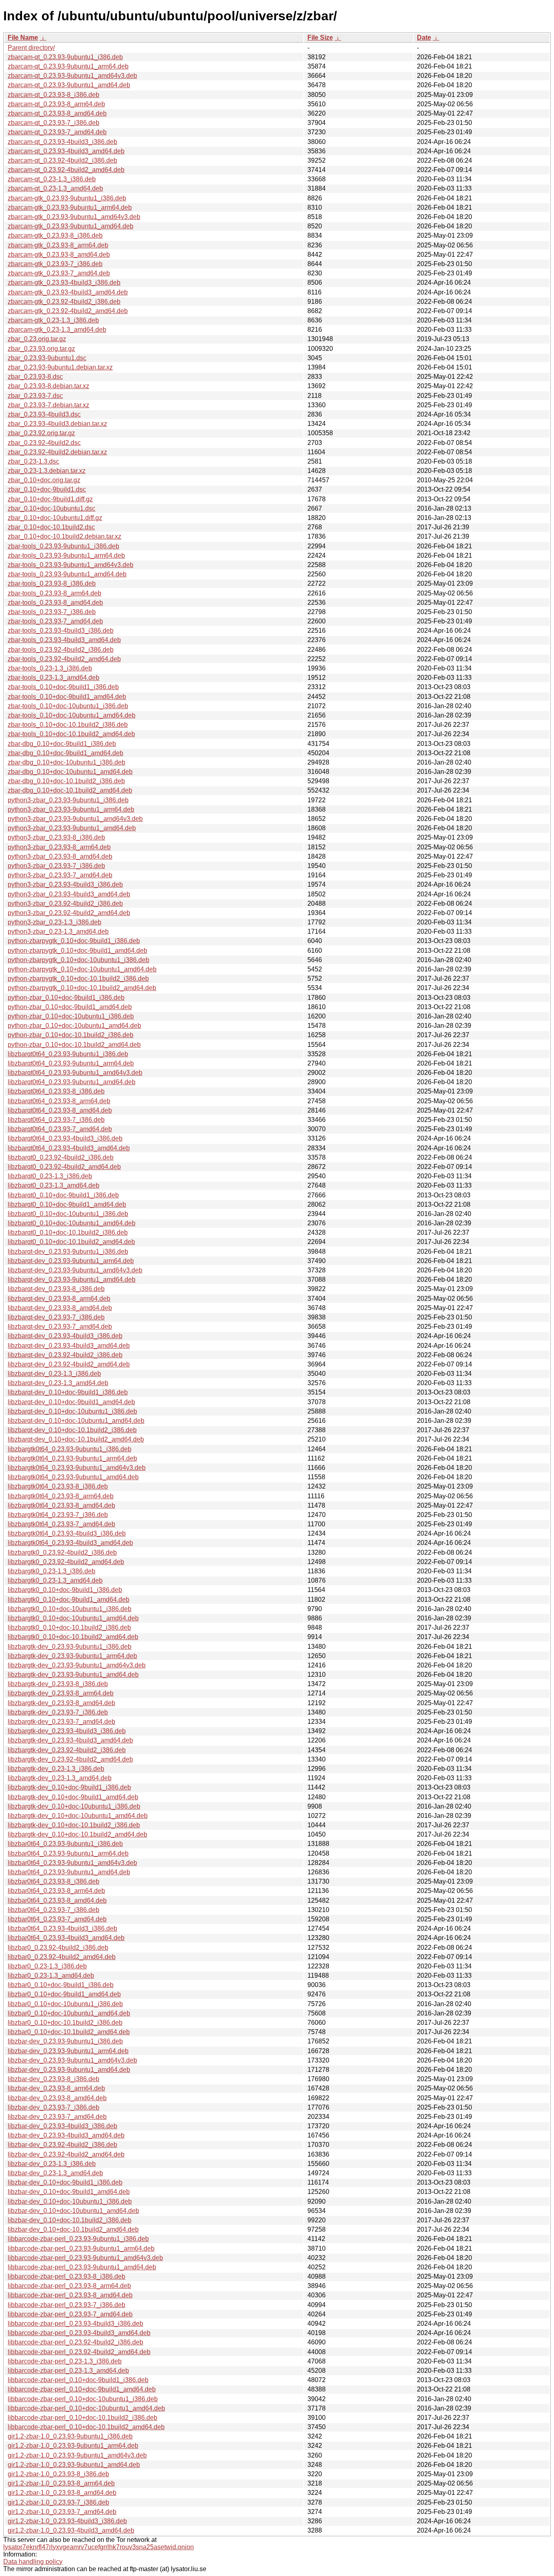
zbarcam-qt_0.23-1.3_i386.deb (52, 179)
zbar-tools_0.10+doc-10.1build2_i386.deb (68, 725)
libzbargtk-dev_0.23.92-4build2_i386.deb (67, 1750)
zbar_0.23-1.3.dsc (33, 461)
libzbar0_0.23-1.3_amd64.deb (51, 1976)
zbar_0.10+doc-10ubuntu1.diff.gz (55, 518)
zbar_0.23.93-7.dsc (35, 396)
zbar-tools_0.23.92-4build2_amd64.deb (64, 659)
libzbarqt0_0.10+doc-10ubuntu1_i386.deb (68, 1214)
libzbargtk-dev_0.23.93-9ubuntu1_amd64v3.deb (77, 1665)
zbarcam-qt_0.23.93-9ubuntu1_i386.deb (65, 57)
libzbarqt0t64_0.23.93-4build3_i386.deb (65, 1138)
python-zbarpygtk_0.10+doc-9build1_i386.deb (74, 941)
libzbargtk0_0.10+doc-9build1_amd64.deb (69, 1600)
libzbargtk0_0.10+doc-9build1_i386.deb (65, 1590)
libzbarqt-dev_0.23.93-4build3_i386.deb (65, 1336)
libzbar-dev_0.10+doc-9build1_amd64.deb (69, 2192)
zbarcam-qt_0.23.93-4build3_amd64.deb (66, 151)
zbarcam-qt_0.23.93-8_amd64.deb (57, 113)
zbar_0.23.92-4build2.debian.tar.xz (57, 452)
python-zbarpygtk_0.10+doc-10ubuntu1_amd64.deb (82, 969)
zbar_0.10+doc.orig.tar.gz (44, 480)
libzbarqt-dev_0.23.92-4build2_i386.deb (65, 1355)
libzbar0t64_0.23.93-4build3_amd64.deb (66, 1938)
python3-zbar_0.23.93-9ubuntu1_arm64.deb (71, 809)
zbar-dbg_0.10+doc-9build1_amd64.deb (65, 753)
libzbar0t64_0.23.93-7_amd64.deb (57, 1919)
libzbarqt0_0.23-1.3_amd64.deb (54, 1185)
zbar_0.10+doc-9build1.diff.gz (50, 499)
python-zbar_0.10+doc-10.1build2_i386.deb (71, 1035)
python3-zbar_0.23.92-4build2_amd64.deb (69, 913)
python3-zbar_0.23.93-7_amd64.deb (60, 875)
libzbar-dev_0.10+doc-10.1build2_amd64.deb (73, 2229)
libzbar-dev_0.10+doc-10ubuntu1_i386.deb (70, 2201)
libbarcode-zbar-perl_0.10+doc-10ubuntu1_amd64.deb (86, 2408)
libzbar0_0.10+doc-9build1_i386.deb (61, 1985)
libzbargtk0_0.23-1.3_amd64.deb (55, 1580)
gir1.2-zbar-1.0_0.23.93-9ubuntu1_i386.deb (70, 2436)
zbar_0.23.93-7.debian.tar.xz (48, 405)
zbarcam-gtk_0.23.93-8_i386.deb (55, 235)
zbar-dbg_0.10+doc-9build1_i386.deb (62, 744)
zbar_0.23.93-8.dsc (35, 377)
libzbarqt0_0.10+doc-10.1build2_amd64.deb (71, 1242)
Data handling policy (33, 2562)
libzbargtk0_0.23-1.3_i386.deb (52, 1571)
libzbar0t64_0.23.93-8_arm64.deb (56, 1891)
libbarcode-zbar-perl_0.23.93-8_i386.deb (67, 2276)
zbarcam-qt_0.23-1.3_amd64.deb (55, 188)
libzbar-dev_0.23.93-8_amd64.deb (57, 2098)
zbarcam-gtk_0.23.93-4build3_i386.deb (64, 283)
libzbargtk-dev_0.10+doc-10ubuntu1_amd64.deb (78, 1816)
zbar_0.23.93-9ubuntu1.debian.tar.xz (60, 367)
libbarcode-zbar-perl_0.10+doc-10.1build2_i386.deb (83, 2418)
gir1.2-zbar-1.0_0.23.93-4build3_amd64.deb (71, 2530)
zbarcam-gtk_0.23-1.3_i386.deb (53, 320)
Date (424, 38)
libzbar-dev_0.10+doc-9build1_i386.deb (65, 2182)
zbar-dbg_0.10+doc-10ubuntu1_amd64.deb (70, 772)
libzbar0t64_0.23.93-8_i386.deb (54, 1881)
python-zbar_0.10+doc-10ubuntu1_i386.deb (71, 1016)
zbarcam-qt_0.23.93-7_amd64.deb (57, 132)
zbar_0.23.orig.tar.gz (37, 339)
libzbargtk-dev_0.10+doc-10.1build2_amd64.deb (77, 1834)
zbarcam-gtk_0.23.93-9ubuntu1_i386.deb (67, 198)
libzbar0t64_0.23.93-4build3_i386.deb (62, 1928)
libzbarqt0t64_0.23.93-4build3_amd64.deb (69, 1148)
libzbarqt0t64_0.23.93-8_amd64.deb (60, 1110)
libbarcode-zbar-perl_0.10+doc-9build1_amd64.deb (82, 2389)
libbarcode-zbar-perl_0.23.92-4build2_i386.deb (75, 2342)
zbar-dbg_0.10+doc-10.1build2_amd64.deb (70, 790)
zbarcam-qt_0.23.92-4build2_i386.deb (62, 160)
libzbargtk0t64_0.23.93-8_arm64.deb (61, 1496)
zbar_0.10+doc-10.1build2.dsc (51, 527)
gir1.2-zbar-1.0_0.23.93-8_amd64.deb (62, 2493)
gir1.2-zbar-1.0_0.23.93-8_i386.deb (58, 2474)
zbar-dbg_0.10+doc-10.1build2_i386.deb (66, 781)
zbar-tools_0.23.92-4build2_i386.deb (61, 650)
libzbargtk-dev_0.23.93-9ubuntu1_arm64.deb (72, 1656)
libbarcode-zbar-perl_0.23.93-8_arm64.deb (69, 2286)
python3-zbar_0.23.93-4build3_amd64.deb (69, 894)
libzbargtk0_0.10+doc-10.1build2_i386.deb (69, 1627)
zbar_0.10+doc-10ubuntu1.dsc (52, 508)
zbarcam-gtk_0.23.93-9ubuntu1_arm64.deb (70, 207)
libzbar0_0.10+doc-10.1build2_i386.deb (65, 2023)
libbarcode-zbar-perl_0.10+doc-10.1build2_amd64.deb (86, 2427)
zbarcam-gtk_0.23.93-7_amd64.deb (59, 273)
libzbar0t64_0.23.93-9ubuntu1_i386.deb (65, 1844)
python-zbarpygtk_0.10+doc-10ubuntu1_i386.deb (78, 960)
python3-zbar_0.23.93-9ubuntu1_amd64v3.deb (75, 819)
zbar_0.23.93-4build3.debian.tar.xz (57, 424)
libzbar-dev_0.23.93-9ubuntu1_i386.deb (65, 2041)
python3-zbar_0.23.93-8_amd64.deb (60, 856)
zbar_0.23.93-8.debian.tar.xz (48, 386)
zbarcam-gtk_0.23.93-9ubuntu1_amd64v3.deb (74, 217)
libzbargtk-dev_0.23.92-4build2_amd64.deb (70, 1759)
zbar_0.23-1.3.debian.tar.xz (47, 471)
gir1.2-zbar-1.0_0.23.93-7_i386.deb (58, 2502)
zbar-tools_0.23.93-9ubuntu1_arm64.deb (66, 555)
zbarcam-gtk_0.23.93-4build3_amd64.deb (68, 292)
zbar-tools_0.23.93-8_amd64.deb (55, 603)
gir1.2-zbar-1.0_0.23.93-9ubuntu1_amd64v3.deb (77, 2455)
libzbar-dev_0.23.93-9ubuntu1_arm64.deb (68, 2051)
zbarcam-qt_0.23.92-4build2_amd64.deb (66, 170)
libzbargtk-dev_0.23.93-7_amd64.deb (61, 1722)
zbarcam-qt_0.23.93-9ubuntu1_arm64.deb (68, 66)
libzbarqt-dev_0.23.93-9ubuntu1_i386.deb (68, 1251)
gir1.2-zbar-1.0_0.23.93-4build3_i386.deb (67, 2521)
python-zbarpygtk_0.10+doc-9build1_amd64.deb (77, 951)
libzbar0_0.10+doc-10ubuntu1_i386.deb (65, 2004)
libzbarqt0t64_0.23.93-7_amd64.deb (60, 1129)
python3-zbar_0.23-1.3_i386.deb (55, 922)
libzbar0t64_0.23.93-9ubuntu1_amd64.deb (69, 1872)
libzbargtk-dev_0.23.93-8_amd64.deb (61, 1703)
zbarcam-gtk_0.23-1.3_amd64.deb (57, 330)
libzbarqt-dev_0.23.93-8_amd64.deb (60, 1308)
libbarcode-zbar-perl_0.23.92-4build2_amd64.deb (79, 2352)
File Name (23, 38)
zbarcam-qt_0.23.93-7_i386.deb (54, 123)
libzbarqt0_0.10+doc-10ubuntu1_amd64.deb (72, 1223)
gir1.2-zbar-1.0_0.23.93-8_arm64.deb (61, 2483)
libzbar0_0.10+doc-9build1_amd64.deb (64, 1994)
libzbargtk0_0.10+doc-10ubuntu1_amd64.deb (73, 1618)
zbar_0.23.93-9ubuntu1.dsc (47, 358)
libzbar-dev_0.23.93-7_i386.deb (54, 2107)
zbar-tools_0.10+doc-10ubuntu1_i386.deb (68, 706)
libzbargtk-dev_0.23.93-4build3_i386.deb (67, 1731)
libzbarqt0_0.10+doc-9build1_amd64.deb (67, 1204)
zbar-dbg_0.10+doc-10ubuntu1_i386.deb (67, 762)
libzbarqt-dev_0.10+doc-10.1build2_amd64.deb (76, 1439)
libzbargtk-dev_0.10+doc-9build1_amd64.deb (73, 1797)
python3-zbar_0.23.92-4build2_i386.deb (65, 903)
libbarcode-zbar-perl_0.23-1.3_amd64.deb (68, 2371)
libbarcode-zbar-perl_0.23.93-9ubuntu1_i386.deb (78, 2239)
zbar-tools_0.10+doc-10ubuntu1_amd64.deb (72, 715)
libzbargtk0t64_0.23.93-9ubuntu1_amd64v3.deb (77, 1468)
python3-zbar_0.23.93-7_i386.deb (56, 866)
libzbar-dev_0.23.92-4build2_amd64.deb (66, 2154)
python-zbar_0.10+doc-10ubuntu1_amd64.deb (74, 1026)
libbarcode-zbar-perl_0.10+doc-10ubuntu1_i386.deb (83, 2399)
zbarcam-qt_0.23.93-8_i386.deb (54, 95)
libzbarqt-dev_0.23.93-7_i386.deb (56, 1317)
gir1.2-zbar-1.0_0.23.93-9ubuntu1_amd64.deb (74, 2465)
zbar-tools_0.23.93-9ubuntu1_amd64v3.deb (71, 565)
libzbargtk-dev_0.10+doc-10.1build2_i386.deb (74, 1825)
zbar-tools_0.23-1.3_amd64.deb (54, 678)
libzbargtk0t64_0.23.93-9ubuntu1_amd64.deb (73, 1477)
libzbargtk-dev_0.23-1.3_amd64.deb (60, 1778)
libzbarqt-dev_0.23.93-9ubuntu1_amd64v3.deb (75, 1270)
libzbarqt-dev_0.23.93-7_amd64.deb (60, 1327)
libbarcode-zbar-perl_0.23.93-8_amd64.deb (70, 2295)
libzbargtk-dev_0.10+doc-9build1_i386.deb (69, 1787)
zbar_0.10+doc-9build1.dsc (47, 489)
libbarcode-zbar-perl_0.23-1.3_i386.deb (65, 2361)
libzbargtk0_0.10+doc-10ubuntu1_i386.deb (70, 1609)
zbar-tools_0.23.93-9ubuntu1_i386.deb (63, 546)
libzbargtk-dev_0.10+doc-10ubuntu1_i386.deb (74, 1806)
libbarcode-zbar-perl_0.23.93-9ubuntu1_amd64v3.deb (85, 2258)
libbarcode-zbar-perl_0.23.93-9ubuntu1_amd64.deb (82, 2267)
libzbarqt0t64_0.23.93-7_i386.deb (56, 1120)
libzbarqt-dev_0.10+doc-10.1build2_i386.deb (72, 1430)
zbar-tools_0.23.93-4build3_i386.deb (61, 631)
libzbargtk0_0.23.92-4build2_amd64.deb (66, 1562)
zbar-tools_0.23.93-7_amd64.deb (55, 621)
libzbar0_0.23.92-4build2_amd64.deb (62, 1957)
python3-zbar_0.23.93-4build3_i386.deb (65, 884)
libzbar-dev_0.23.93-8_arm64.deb (56, 2088)
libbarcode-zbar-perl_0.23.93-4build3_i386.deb (75, 2324)
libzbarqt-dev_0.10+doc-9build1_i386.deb (68, 1392)
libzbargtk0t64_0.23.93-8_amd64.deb (61, 1505)
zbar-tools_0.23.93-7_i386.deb (52, 612)
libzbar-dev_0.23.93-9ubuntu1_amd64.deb (69, 2070)
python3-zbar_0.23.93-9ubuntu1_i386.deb (68, 800)
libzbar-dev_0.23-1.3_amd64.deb (55, 2173)
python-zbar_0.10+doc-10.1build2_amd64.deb (74, 1045)
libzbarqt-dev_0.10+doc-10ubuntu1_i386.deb (72, 1411)
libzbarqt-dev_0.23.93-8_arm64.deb (59, 1299)
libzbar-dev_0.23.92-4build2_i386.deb (62, 2145)
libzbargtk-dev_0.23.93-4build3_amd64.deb (70, 1740)
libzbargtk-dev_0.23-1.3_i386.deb (56, 1769)
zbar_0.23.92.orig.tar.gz (41, 433)
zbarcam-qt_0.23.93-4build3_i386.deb (62, 142)
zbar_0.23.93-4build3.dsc (44, 414)
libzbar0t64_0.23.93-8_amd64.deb (57, 1900)
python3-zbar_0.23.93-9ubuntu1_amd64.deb (72, 828)
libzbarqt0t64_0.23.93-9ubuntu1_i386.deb (68, 1054)
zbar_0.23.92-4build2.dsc (44, 443)
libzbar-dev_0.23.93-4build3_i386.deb (62, 2126)
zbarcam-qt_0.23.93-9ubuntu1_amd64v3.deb (72, 76)
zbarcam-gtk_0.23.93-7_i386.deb (55, 264)
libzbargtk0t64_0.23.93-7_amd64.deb (61, 1524)
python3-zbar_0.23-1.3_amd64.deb (58, 931)
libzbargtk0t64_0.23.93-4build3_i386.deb (67, 1533)
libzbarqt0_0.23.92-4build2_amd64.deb (64, 1167)
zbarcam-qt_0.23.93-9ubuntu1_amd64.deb (69, 85)
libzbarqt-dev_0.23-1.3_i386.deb (54, 1374)
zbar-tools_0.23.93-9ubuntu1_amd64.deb (67, 574)
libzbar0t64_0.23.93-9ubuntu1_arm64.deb (68, 1853)
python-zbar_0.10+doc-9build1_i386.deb (66, 998)
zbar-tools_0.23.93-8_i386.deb (52, 583)
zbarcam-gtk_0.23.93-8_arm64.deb (58, 245)
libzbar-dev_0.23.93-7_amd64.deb (57, 2117)
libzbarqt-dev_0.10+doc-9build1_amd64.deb (71, 1402)
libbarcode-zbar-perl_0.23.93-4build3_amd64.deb (79, 2333)
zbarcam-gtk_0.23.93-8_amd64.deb (59, 255)
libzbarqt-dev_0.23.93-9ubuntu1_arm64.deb (71, 1261)
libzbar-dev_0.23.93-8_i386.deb (54, 2079)
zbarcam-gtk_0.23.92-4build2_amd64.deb (68, 311)
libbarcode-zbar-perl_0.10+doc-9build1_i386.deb (78, 2380)
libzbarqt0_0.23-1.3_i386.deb (50, 1176)
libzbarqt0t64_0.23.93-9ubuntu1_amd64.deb (72, 1082)
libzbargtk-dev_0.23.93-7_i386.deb (58, 1712)
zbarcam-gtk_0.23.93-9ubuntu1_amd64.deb (71, 226)
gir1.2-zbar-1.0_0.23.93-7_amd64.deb (62, 2512)
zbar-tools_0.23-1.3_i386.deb (50, 668)
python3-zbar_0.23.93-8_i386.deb (56, 837)
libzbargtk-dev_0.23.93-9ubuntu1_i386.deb (70, 1647)
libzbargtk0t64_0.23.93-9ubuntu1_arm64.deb (72, 1458)
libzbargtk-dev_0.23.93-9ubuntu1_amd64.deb (73, 1675)
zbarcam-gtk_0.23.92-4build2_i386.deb (64, 302)
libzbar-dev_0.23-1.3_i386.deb (52, 2164)
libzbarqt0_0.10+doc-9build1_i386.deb (63, 1195)
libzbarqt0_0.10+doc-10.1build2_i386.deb (68, 1232)
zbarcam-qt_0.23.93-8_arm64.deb (56, 104)
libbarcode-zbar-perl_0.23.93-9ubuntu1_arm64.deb (81, 2248)
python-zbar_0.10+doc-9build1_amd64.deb (70, 1007)
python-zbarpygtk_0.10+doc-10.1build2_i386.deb (78, 979)
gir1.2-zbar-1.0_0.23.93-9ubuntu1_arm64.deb (73, 2446)
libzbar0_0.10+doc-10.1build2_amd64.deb (69, 2032)
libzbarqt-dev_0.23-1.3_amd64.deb (58, 1383)
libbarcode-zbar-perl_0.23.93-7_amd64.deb (70, 2314)
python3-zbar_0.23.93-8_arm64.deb (59, 847)
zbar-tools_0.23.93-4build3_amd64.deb (64, 640)
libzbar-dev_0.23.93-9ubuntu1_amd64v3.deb (72, 2060)
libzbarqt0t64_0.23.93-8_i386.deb (56, 1091)
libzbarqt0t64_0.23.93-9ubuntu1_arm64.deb (71, 1063)
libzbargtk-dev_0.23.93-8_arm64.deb (61, 1693)
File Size (320, 38)
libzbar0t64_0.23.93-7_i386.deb (54, 1910)
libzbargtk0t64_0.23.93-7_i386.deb (58, 1515)
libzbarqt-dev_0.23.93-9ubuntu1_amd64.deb (72, 1279)
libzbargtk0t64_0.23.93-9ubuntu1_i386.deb (70, 1449)
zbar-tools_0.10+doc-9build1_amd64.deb (67, 697)
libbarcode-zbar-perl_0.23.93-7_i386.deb (67, 2305)
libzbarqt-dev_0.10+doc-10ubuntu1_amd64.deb (76, 1421)
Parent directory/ (31, 48)
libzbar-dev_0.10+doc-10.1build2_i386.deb (70, 2220)
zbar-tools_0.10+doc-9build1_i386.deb (63, 687)
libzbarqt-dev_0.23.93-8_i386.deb (56, 1289)
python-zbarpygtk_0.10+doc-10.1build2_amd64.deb (82, 988)
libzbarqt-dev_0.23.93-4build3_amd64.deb (69, 1346)
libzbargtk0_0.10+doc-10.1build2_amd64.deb (73, 1637)
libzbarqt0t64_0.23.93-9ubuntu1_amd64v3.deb (75, 1073)
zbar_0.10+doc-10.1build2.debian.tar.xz (64, 536)
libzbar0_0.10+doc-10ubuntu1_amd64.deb (69, 2013)
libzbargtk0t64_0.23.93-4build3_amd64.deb (70, 1543)
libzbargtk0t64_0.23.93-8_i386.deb (58, 1486)
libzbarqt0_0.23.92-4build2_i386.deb (61, 1157)
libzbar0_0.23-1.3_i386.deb (47, 1966)
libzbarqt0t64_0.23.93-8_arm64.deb (59, 1101)
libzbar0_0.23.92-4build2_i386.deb (58, 1948)
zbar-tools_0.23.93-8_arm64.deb (55, 593)
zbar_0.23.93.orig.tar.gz (41, 349)
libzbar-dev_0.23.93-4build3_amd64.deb (66, 2135)
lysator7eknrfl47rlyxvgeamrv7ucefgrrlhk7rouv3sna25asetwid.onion (99, 2547)
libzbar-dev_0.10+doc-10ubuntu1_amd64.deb (73, 2211)
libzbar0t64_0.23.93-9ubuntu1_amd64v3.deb (72, 1863)
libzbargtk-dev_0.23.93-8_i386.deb (58, 1684)
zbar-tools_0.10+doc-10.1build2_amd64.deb (71, 734)
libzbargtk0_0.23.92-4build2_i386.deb (62, 1552)
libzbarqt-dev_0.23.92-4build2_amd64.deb (69, 1364)
